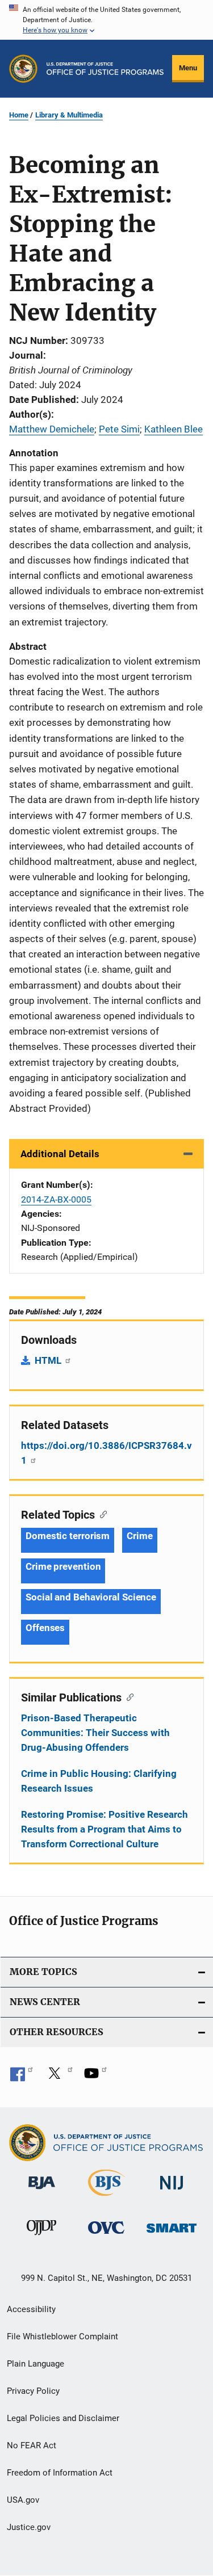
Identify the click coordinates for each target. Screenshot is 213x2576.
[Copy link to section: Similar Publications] (128, 1696)
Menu (188, 68)
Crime (140, 1536)
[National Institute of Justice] (172, 2192)
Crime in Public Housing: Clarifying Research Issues (99, 1781)
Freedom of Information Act (60, 2473)
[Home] (105, 69)
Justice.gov (29, 2527)
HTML (49, 1360)
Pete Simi (119, 429)
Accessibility (31, 2309)
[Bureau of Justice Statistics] (106, 2198)
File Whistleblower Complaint (62, 2337)
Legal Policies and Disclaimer (63, 2418)
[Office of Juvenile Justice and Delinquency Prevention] (41, 2237)
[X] (59, 2077)
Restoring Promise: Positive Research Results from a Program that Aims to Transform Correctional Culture (105, 1829)
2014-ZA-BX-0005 (56, 1199)
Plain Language (35, 2364)
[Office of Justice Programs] (23, 69)
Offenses (45, 1628)
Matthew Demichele (52, 429)
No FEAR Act (32, 2445)
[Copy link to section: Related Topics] (101, 1514)
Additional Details (60, 1154)
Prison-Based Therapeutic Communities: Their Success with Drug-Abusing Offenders (95, 1733)
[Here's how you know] (106, 20)
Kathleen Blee (174, 429)
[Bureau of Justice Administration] (42, 2191)
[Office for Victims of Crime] (106, 2236)
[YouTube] (95, 2077)
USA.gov (23, 2500)
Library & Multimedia (69, 115)
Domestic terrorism (68, 1536)
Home (19, 115)
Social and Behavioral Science (91, 1597)
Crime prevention (63, 1566)
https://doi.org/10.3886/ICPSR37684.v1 (106, 1453)
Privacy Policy (33, 2391)
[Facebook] (22, 2077)
